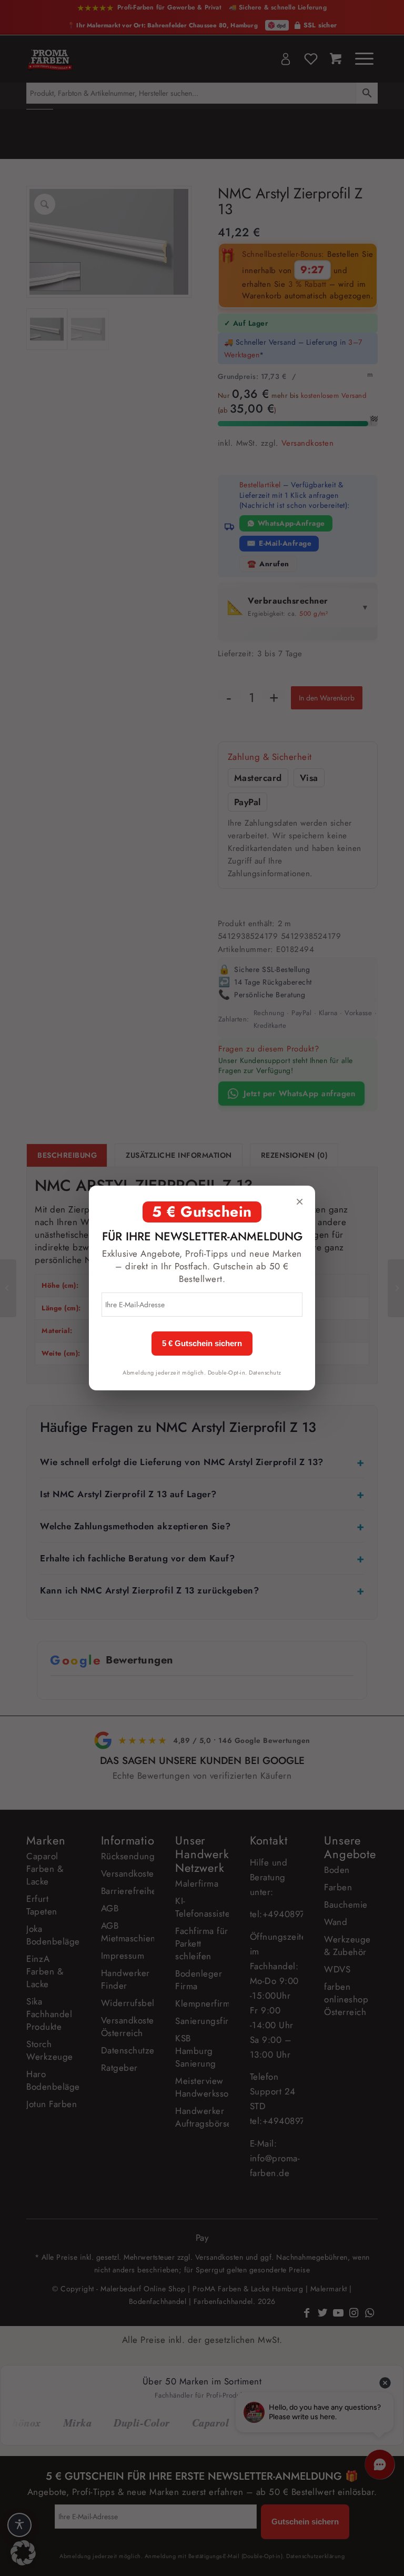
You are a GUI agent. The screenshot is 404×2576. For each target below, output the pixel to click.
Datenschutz (265, 1372)
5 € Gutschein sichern (202, 1344)
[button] (23, 2553)
